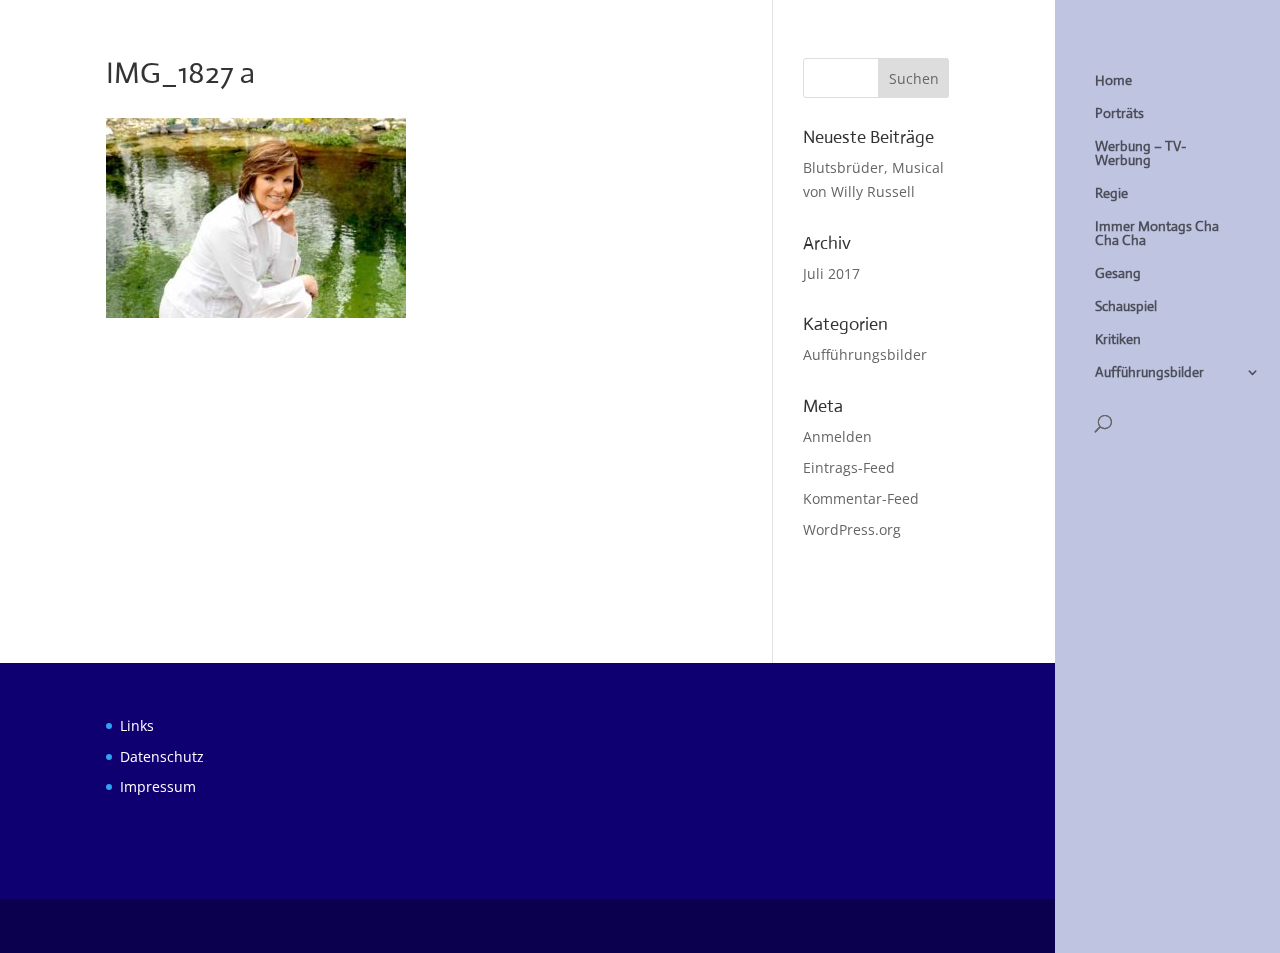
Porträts (1119, 114)
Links (137, 725)
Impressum (158, 786)
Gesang (1118, 274)
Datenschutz (162, 756)
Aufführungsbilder (1149, 373)
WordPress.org (852, 529)
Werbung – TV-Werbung (1140, 154)
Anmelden (837, 436)
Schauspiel (1126, 307)
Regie (1111, 194)
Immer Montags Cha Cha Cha (1157, 234)
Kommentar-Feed (861, 498)
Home (1113, 81)
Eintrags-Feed (849, 467)
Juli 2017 (831, 273)
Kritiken (1118, 340)
